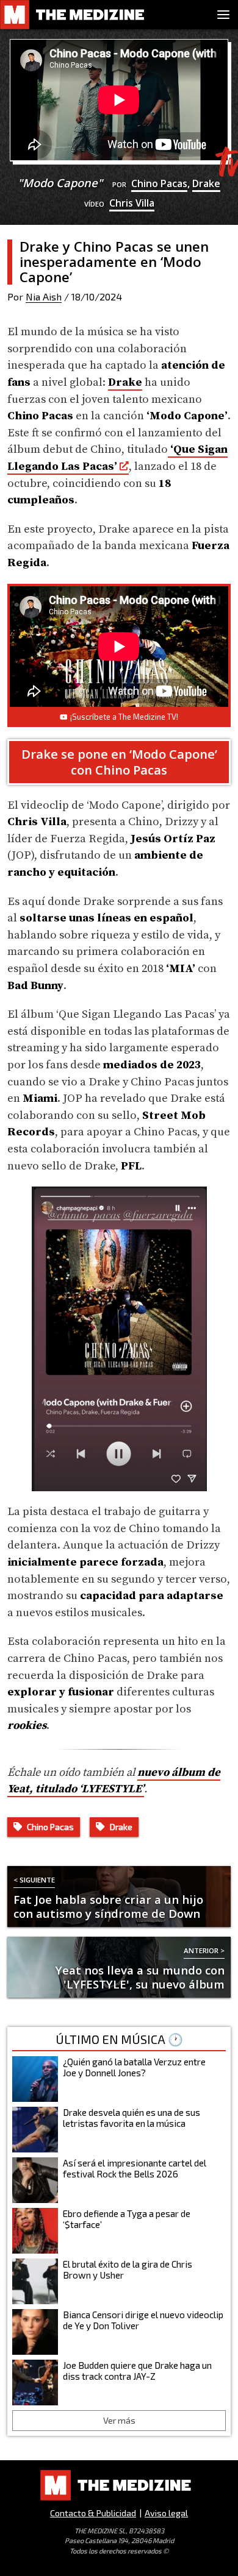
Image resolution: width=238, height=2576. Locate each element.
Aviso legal (166, 2513)
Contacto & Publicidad (93, 2513)
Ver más (119, 2420)
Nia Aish (44, 296)
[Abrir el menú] (223, 15)
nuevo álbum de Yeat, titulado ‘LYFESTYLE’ (114, 1781)
